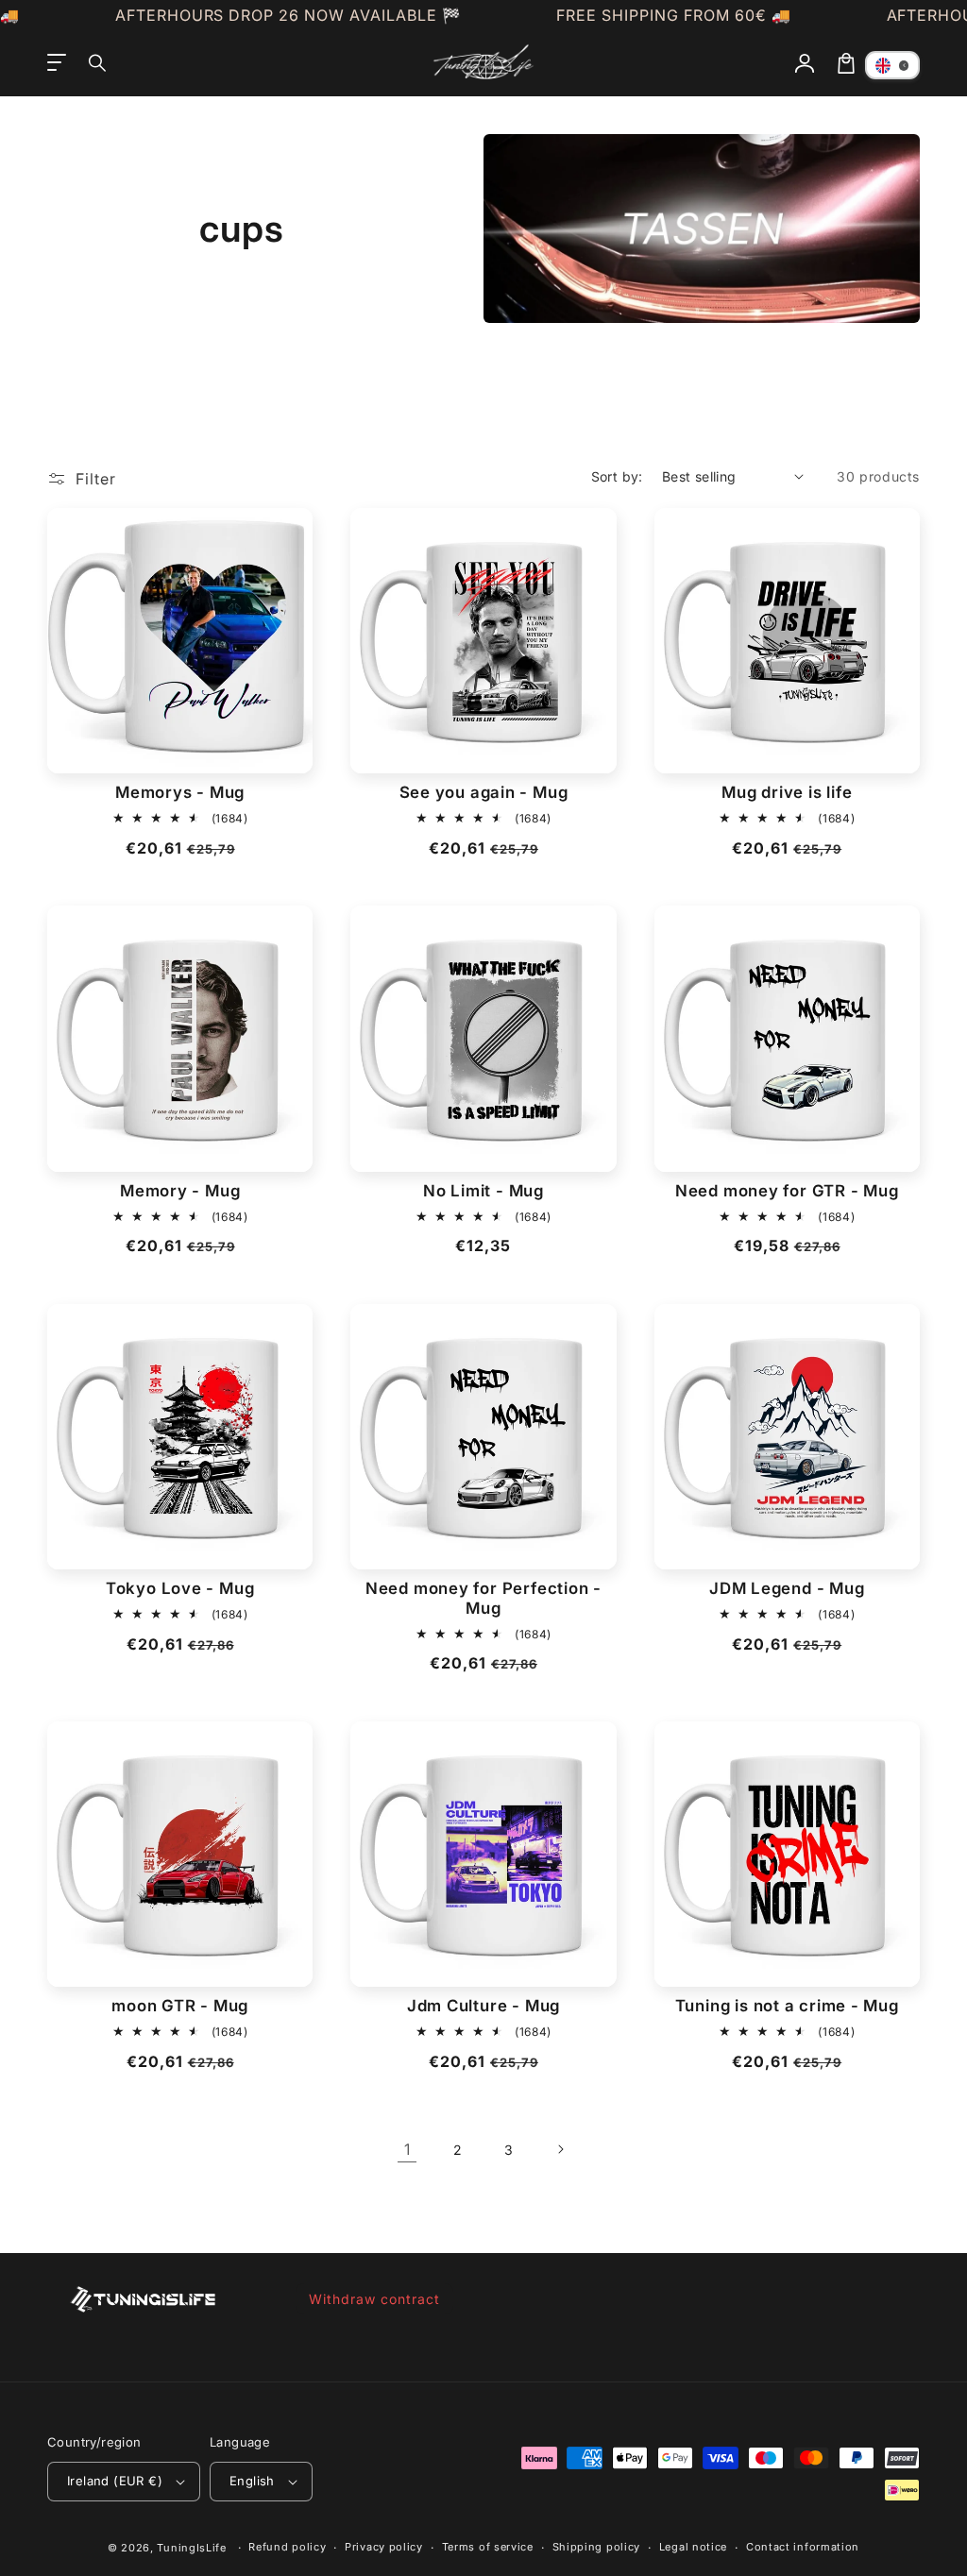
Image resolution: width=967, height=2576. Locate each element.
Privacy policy (384, 2547)
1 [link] (407, 2149)
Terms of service (488, 2547)
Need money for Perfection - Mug (483, 1598)
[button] (98, 63)
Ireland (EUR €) (115, 2481)
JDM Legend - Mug (787, 1588)
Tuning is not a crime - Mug (787, 2006)
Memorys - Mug (180, 792)
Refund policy (287, 2547)
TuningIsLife (191, 2548)
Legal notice (693, 2547)
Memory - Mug (180, 1191)
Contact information (803, 2547)
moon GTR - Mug (180, 2006)
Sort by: (617, 476)
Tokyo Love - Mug (180, 1588)
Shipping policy (597, 2547)
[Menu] (57, 63)
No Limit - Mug (483, 1191)
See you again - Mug (484, 792)
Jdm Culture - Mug (483, 2006)
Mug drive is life (787, 792)
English (252, 2481)
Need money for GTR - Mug (787, 1191)
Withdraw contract (374, 2299)
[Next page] (560, 2149)
